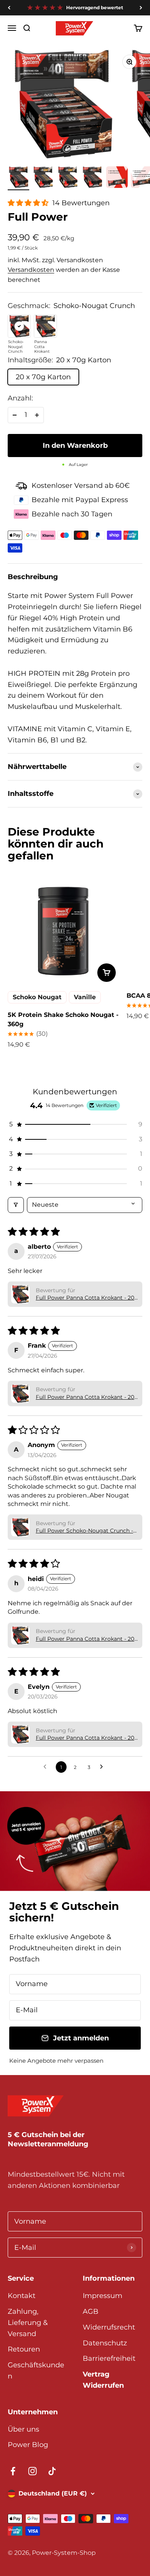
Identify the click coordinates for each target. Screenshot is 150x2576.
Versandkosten (31, 270)
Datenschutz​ (105, 2343)
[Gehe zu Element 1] (18, 178)
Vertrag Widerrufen (103, 2380)
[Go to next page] (103, 1767)
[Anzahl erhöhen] (37, 415)
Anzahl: (20, 398)
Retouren (24, 2349)
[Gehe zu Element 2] (43, 178)
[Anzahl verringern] (15, 415)
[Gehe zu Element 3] (68, 178)
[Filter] (16, 1205)
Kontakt (22, 2296)
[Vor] (141, 8)
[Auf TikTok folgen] (52, 2471)
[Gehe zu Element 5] (117, 178)
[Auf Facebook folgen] (13, 2471)
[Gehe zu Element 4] (92, 178)
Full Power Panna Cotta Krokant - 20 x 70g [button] (85, 1298)
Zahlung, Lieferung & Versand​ (28, 2323)
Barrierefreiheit (109, 2358)
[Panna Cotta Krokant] (45, 326)
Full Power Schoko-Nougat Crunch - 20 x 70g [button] (84, 1531)
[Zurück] (9, 8)
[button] (29, 203)
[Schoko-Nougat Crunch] (19, 326)
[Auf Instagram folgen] (32, 2471)
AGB (91, 2311)
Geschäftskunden (36, 2371)
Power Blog (28, 2445)
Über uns (23, 2429)
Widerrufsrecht (109, 2327)
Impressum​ (102, 2296)
